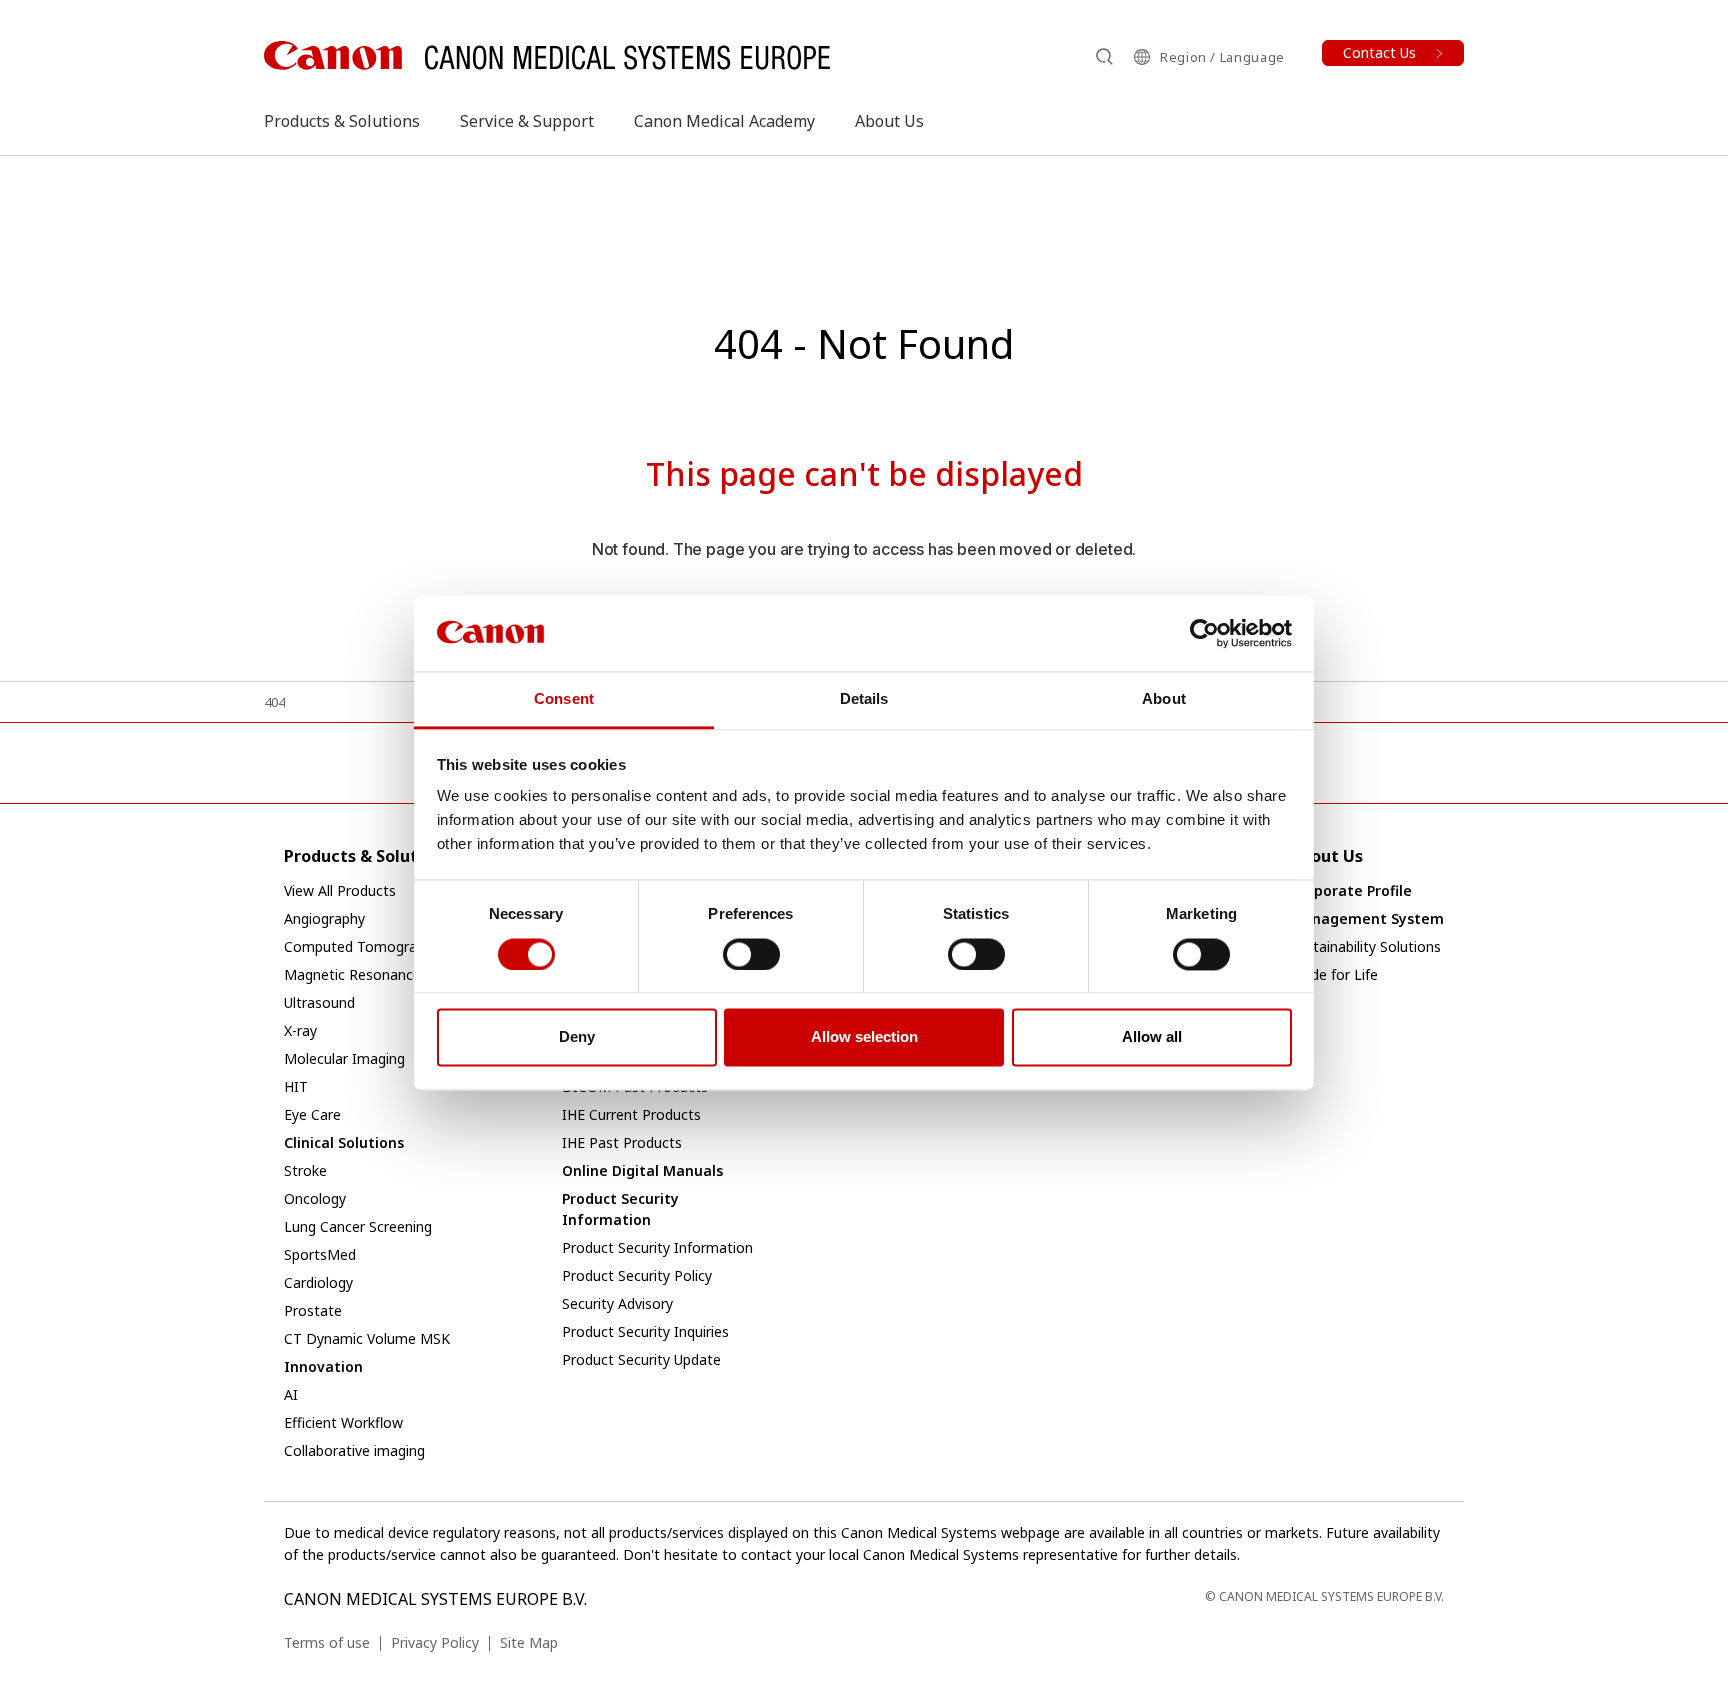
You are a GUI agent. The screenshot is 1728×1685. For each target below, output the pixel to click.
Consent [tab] (564, 699)
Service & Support (527, 121)
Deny (577, 1037)
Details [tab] (864, 699)
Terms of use (327, 1642)
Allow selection (864, 1037)
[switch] (751, 954)
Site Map (529, 1642)
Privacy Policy (435, 1642)
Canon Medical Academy (724, 121)
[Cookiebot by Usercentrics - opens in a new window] (1204, 633)
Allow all (1152, 1037)
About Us (889, 121)
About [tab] (1164, 699)
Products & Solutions (342, 121)
